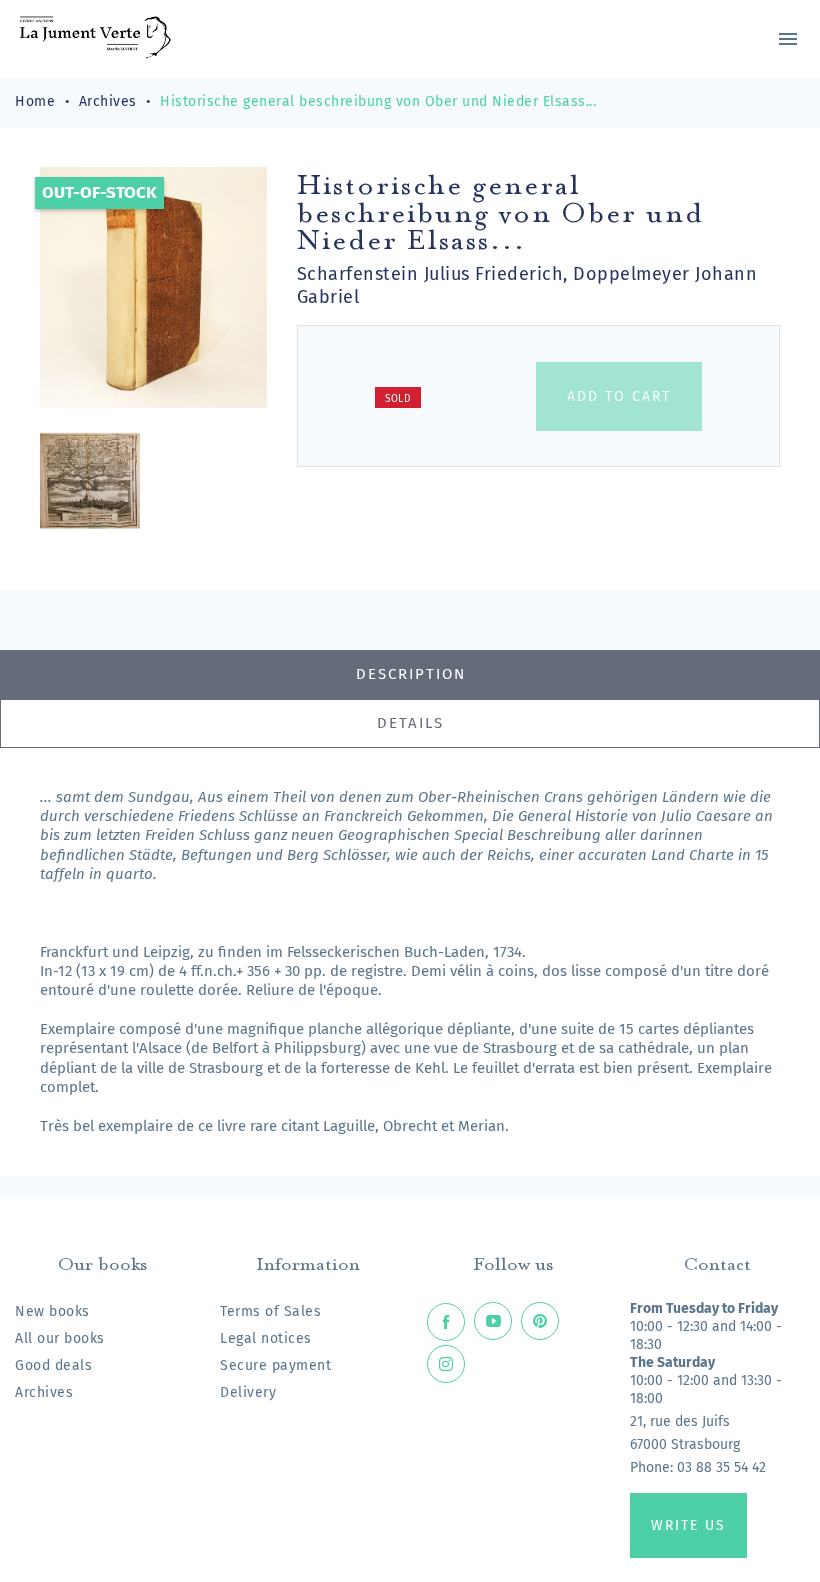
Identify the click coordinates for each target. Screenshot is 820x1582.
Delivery (248, 1392)
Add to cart (619, 396)
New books (52, 1311)
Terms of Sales (270, 1311)
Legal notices (266, 1338)
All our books (60, 1338)
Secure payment (275, 1365)
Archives (44, 1392)
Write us (688, 1525)
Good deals (53, 1365)
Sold (398, 399)
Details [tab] (410, 723)
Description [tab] (411, 674)
